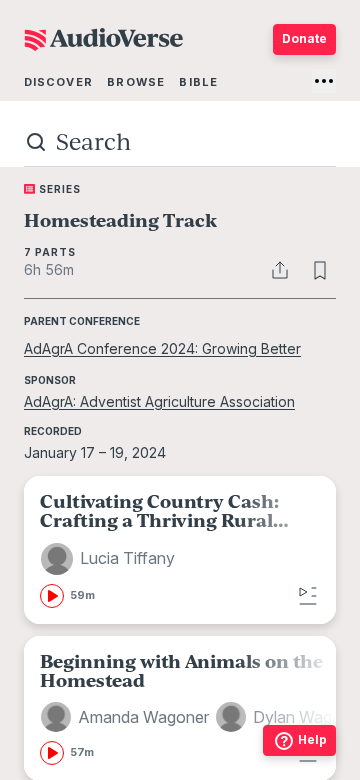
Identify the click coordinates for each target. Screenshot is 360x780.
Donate (304, 38)
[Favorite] (320, 270)
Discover (58, 82)
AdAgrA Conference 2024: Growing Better (162, 348)
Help (312, 739)
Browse (136, 82)
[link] (180, 549)
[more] (324, 81)
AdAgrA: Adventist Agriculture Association (159, 401)
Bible (198, 82)
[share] (280, 270)
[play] (52, 596)
